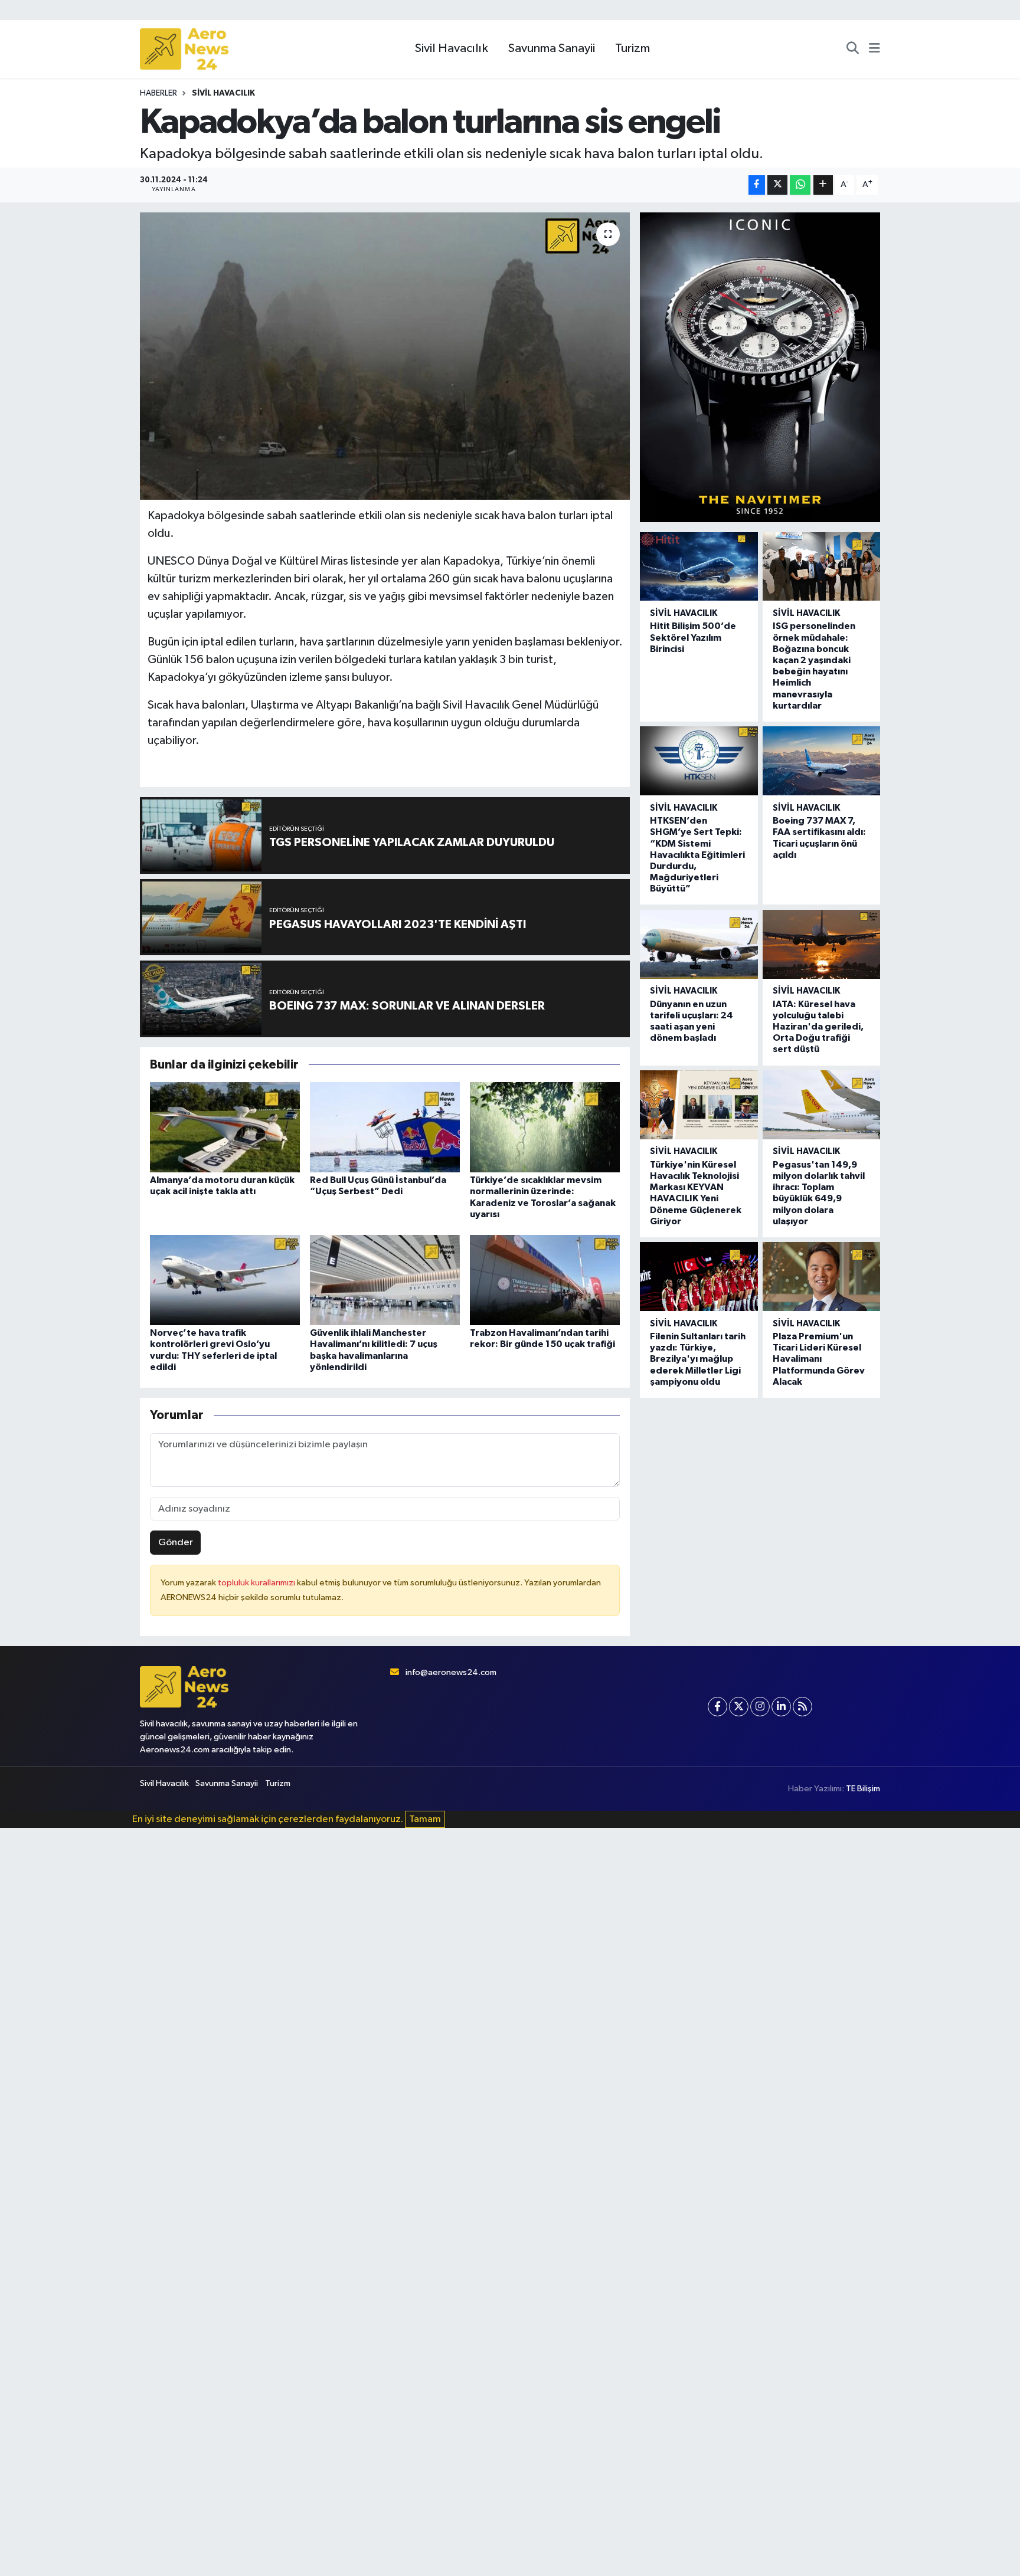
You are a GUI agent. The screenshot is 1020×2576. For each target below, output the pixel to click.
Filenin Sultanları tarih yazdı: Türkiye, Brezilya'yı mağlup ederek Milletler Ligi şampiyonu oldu (698, 1359)
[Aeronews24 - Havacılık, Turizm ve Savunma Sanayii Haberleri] (184, 49)
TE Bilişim (863, 1789)
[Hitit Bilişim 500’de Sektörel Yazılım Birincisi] (699, 567)
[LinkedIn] (781, 1707)
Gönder (176, 1543)
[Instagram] (760, 1707)
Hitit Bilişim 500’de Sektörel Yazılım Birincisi (693, 637)
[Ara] (853, 49)
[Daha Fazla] (823, 185)
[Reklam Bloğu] (760, 367)
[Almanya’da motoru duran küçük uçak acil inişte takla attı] (225, 1127)
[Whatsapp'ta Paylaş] (800, 185)
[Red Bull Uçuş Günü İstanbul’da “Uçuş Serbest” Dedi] (385, 1127)
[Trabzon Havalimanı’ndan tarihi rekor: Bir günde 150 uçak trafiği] (545, 1280)
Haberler (158, 93)
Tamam (425, 1819)
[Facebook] (717, 1707)
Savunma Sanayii (552, 48)
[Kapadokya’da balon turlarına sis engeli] (385, 356)
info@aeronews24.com (451, 1672)
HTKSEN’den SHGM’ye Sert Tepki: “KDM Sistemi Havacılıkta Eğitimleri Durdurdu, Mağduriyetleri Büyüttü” (697, 855)
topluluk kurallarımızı (257, 1583)
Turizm (632, 48)
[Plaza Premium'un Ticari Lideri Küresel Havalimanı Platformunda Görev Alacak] (821, 1276)
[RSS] (802, 1707)
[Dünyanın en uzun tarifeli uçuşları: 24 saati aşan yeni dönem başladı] (699, 944)
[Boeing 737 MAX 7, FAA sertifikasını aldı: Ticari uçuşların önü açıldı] (821, 761)
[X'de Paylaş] (777, 185)
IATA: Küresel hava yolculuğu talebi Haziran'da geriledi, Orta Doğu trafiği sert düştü (818, 1027)
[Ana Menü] (874, 49)
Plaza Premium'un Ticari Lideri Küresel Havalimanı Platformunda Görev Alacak (819, 1359)
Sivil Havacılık (452, 48)
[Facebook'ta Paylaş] (757, 185)
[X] (739, 1707)
